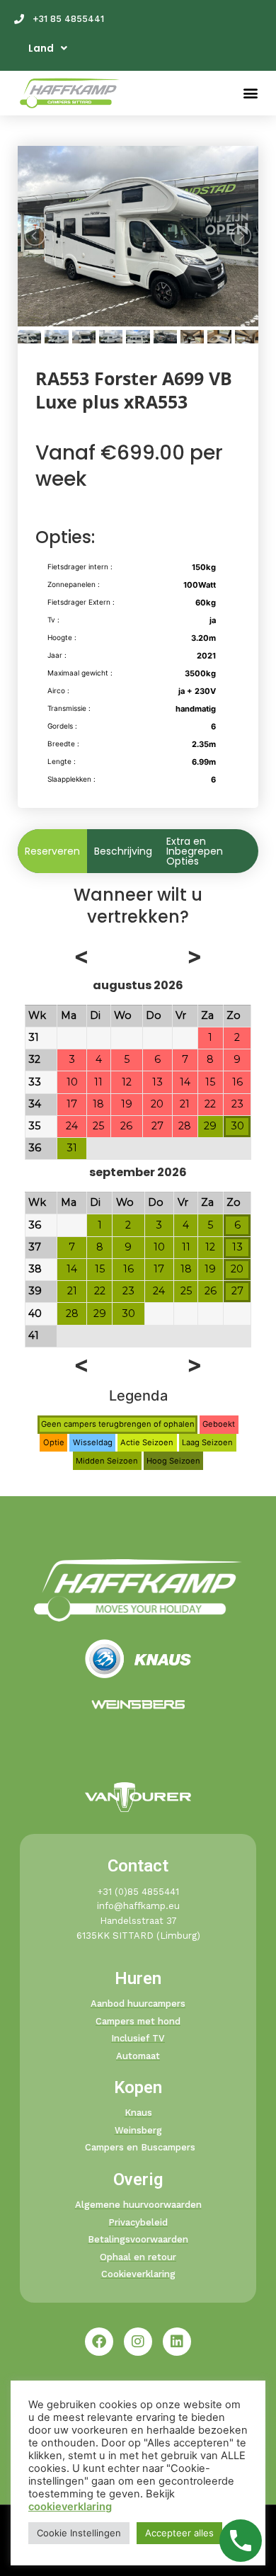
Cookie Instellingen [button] (79, 2533)
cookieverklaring (70, 2507)
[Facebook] (99, 2342)
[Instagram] (138, 2342)
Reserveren (52, 851)
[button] (250, 93)
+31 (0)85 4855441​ (138, 1892)
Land (41, 48)
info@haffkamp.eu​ (138, 1906)
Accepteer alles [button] (179, 2533)
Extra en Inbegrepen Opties (195, 851)
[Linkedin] (177, 2342)
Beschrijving (123, 851)
